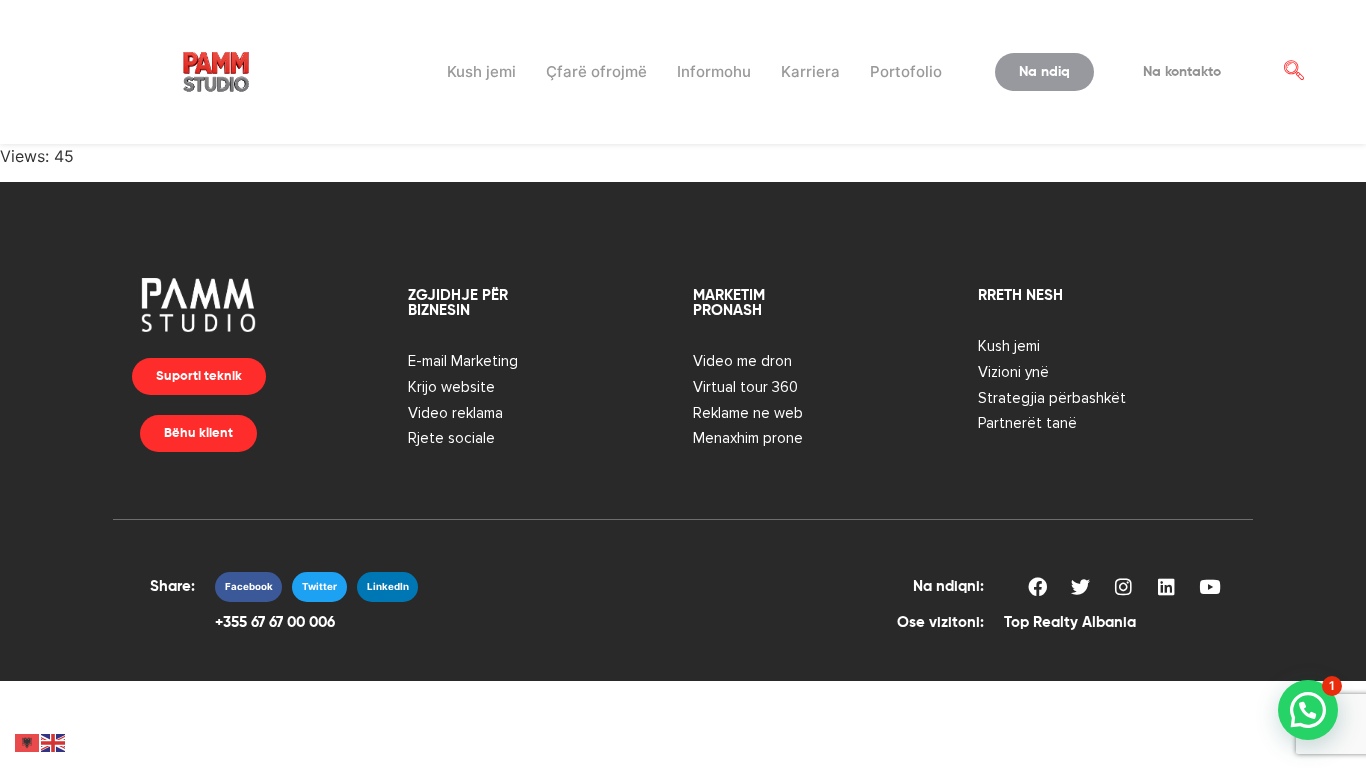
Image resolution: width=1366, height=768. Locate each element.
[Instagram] (1123, 587)
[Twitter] (1080, 587)
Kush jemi (481, 71)
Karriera (810, 71)
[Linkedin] (1166, 587)
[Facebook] (1037, 587)
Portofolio (906, 71)
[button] (1294, 72)
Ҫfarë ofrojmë (596, 71)
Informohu (714, 71)
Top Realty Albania (1070, 622)
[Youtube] (1209, 587)
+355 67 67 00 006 (275, 622)
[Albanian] (28, 741)
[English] (54, 741)
